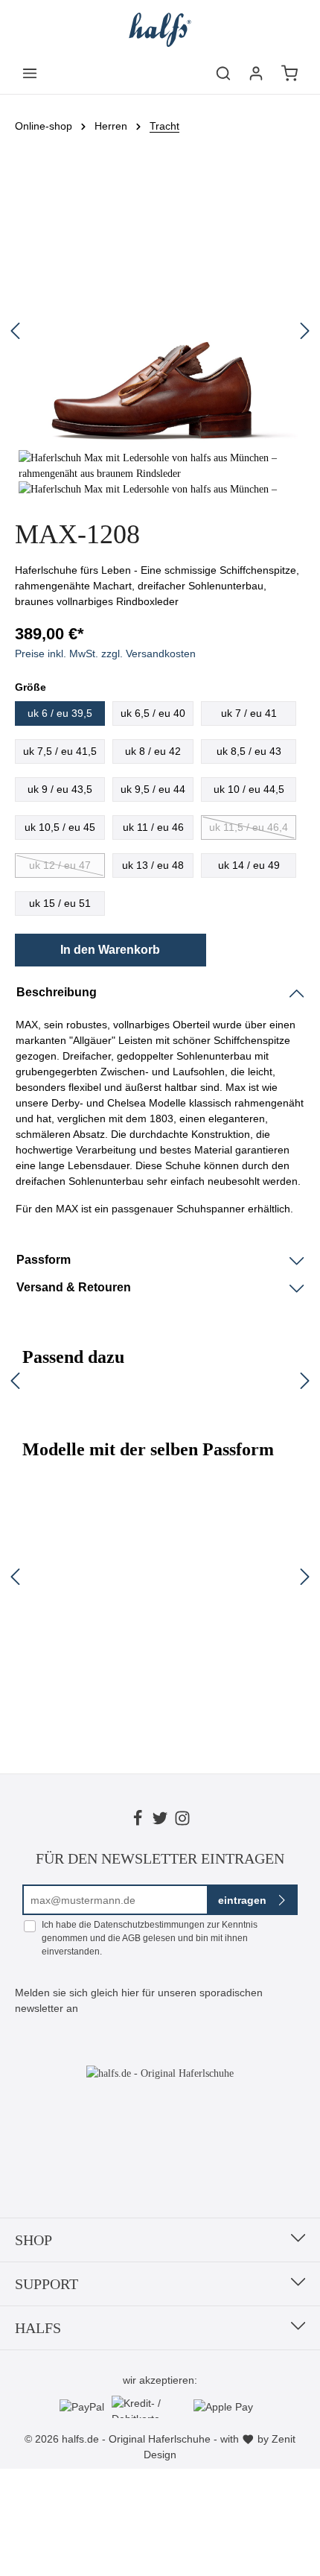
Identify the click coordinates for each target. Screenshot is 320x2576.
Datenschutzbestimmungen (149, 1925)
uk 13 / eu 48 (153, 865)
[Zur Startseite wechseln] (160, 30)
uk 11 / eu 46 (153, 827)
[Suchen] (223, 73)
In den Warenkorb (110, 950)
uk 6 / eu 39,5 (60, 713)
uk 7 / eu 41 (249, 713)
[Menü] (30, 73)
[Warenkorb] (289, 73)
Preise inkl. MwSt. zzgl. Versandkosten (105, 654)
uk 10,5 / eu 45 (60, 827)
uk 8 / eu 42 (153, 751)
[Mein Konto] (256, 73)
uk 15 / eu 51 (60, 903)
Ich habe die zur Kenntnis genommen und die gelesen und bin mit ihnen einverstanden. (150, 1938)
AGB (131, 1938)
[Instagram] (182, 1820)
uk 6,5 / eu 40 (153, 713)
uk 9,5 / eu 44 (153, 789)
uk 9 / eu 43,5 (60, 789)
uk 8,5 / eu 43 (249, 751)
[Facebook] (138, 1820)
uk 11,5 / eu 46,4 (249, 827)
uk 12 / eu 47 (60, 865)
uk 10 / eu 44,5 (249, 789)
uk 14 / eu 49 (249, 865)
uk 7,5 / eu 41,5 (60, 751)
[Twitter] (160, 1820)
